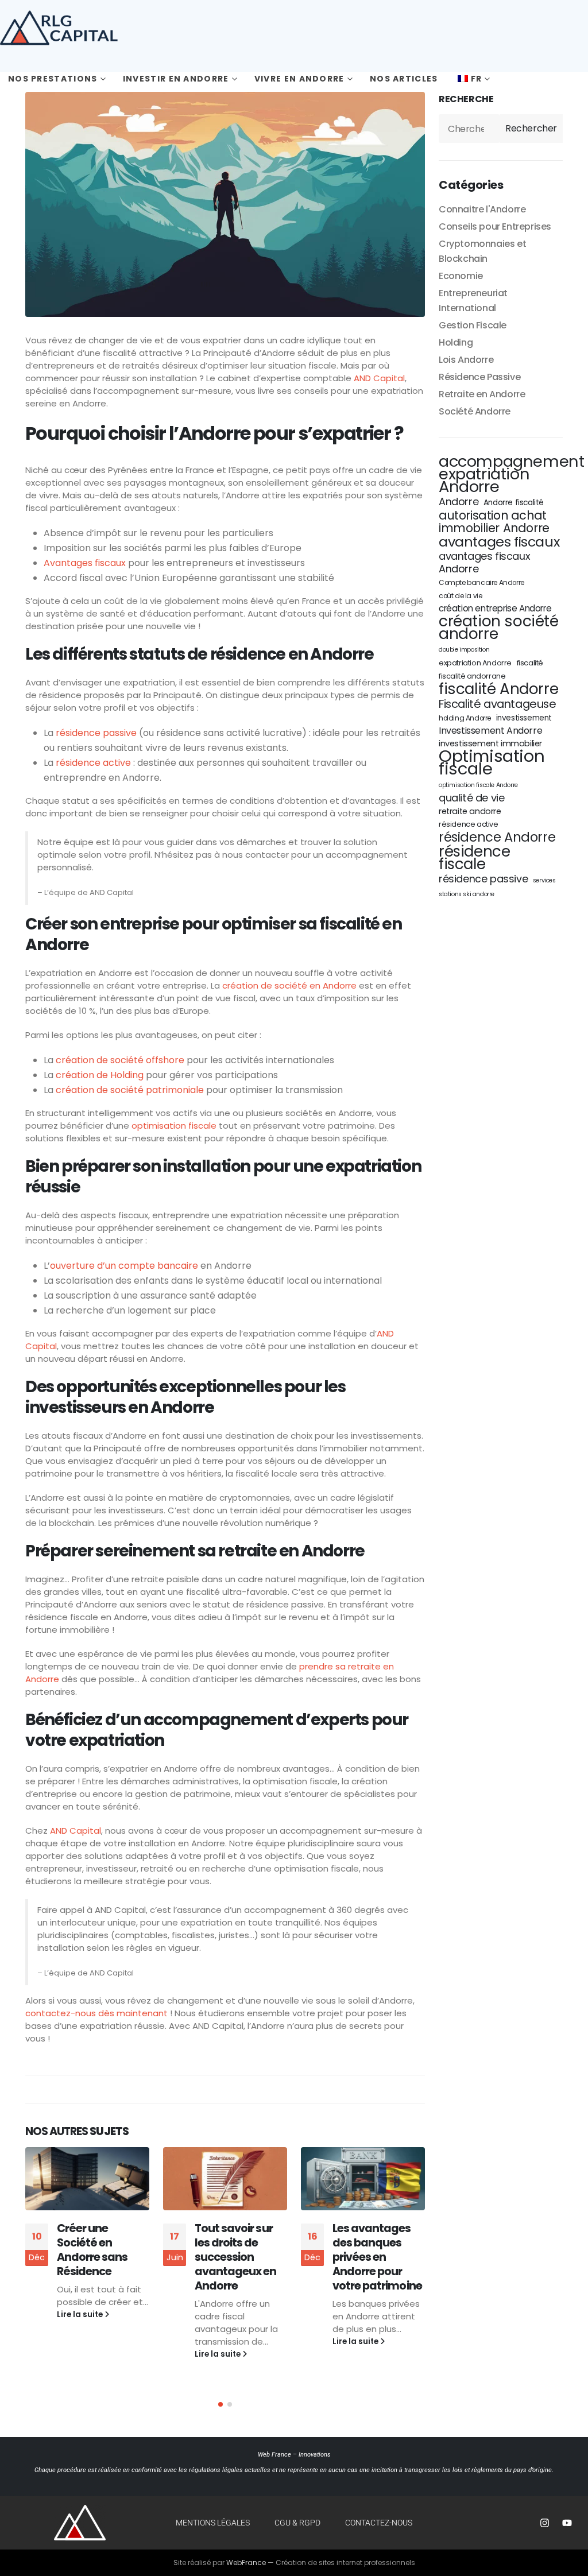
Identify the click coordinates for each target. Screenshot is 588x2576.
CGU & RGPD (297, 2523)
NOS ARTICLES (404, 79)
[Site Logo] (65, 27)
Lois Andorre (466, 360)
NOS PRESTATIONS (53, 79)
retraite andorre (470, 811)
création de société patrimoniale (130, 1090)
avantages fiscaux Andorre (484, 563)
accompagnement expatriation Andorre (511, 474)
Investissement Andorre (490, 731)
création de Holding (100, 1075)
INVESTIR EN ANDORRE (176, 79)
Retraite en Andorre (482, 394)
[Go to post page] (87, 2179)
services (544, 880)
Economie (461, 276)
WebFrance (246, 2563)
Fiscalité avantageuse (498, 704)
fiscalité (530, 663)
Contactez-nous (379, 2523)
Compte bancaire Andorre (481, 582)
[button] (220, 2404)
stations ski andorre (467, 894)
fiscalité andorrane (472, 676)
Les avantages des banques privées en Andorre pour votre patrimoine (377, 2257)
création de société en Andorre (289, 985)
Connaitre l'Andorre (482, 209)
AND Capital (379, 378)
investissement (524, 718)
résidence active (93, 763)
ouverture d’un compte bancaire (124, 1266)
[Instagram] (544, 2523)
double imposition (464, 650)
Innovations (315, 2455)
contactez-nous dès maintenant (96, 2013)
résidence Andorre (497, 837)
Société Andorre (475, 411)
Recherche (466, 99)
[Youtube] (567, 2523)
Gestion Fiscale (473, 325)
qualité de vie (471, 798)
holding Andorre (465, 718)
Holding (456, 342)
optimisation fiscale (174, 1126)
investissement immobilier (490, 743)
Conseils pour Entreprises (495, 226)
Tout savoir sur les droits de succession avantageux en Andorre (236, 2257)
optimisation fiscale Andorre (478, 785)
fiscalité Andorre (498, 689)
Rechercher (531, 128)
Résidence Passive (479, 377)
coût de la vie (460, 596)
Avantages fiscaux (85, 563)
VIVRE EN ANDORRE (299, 79)
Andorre (459, 502)
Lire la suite (81, 2314)
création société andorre (499, 627)
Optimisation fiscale (492, 762)
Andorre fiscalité (514, 503)
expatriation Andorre (475, 663)
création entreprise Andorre (495, 608)
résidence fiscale (474, 858)
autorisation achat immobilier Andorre (494, 522)
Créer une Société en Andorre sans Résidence (92, 2250)
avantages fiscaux (499, 542)
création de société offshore (120, 1060)
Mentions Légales (213, 2523)
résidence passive (96, 733)
